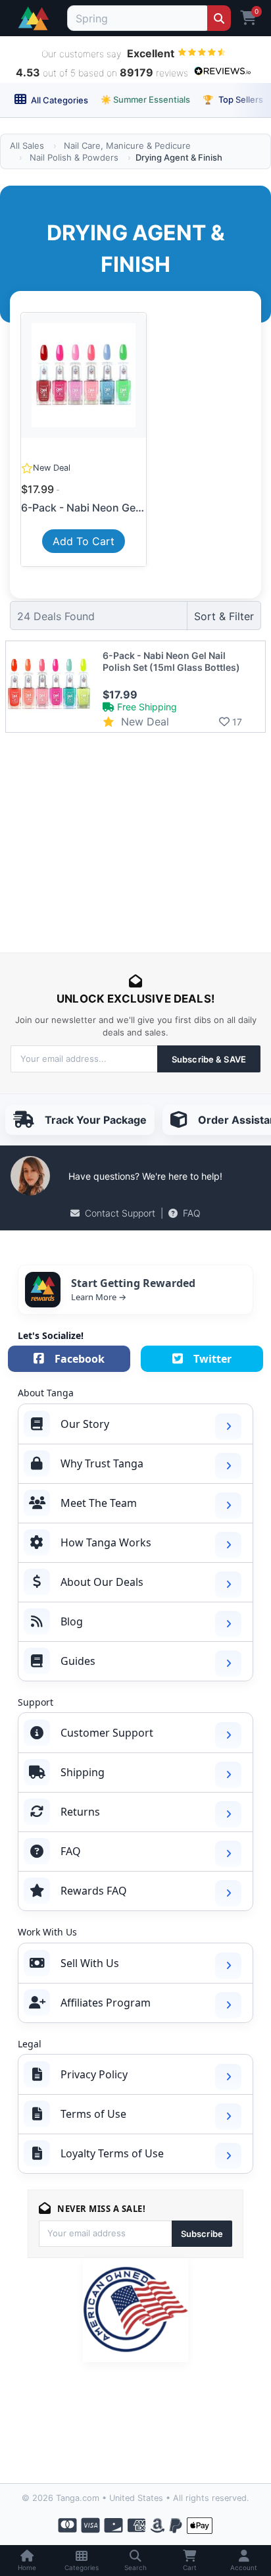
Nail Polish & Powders (74, 157)
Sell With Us (90, 1963)
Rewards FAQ (94, 1891)
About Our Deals (102, 1582)
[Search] (219, 18)
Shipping (83, 1772)
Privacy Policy (94, 2074)
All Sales (27, 145)
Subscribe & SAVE (209, 1059)
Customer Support (107, 1733)
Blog (72, 1621)
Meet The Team (99, 1503)
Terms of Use (93, 2114)
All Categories (59, 100)
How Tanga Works (106, 1542)
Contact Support (120, 1213)
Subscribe (202, 2234)
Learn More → (99, 1297)
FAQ (192, 1213)
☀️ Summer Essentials (145, 99)
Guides (78, 1661)
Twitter (212, 1359)
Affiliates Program (106, 2003)
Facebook (80, 1359)
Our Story (85, 1424)
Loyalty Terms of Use (112, 2153)
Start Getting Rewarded (133, 1283)
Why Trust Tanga (102, 1463)
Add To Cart (84, 541)
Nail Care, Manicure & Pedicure (127, 145)
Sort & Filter (224, 616)
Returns (80, 1812)
